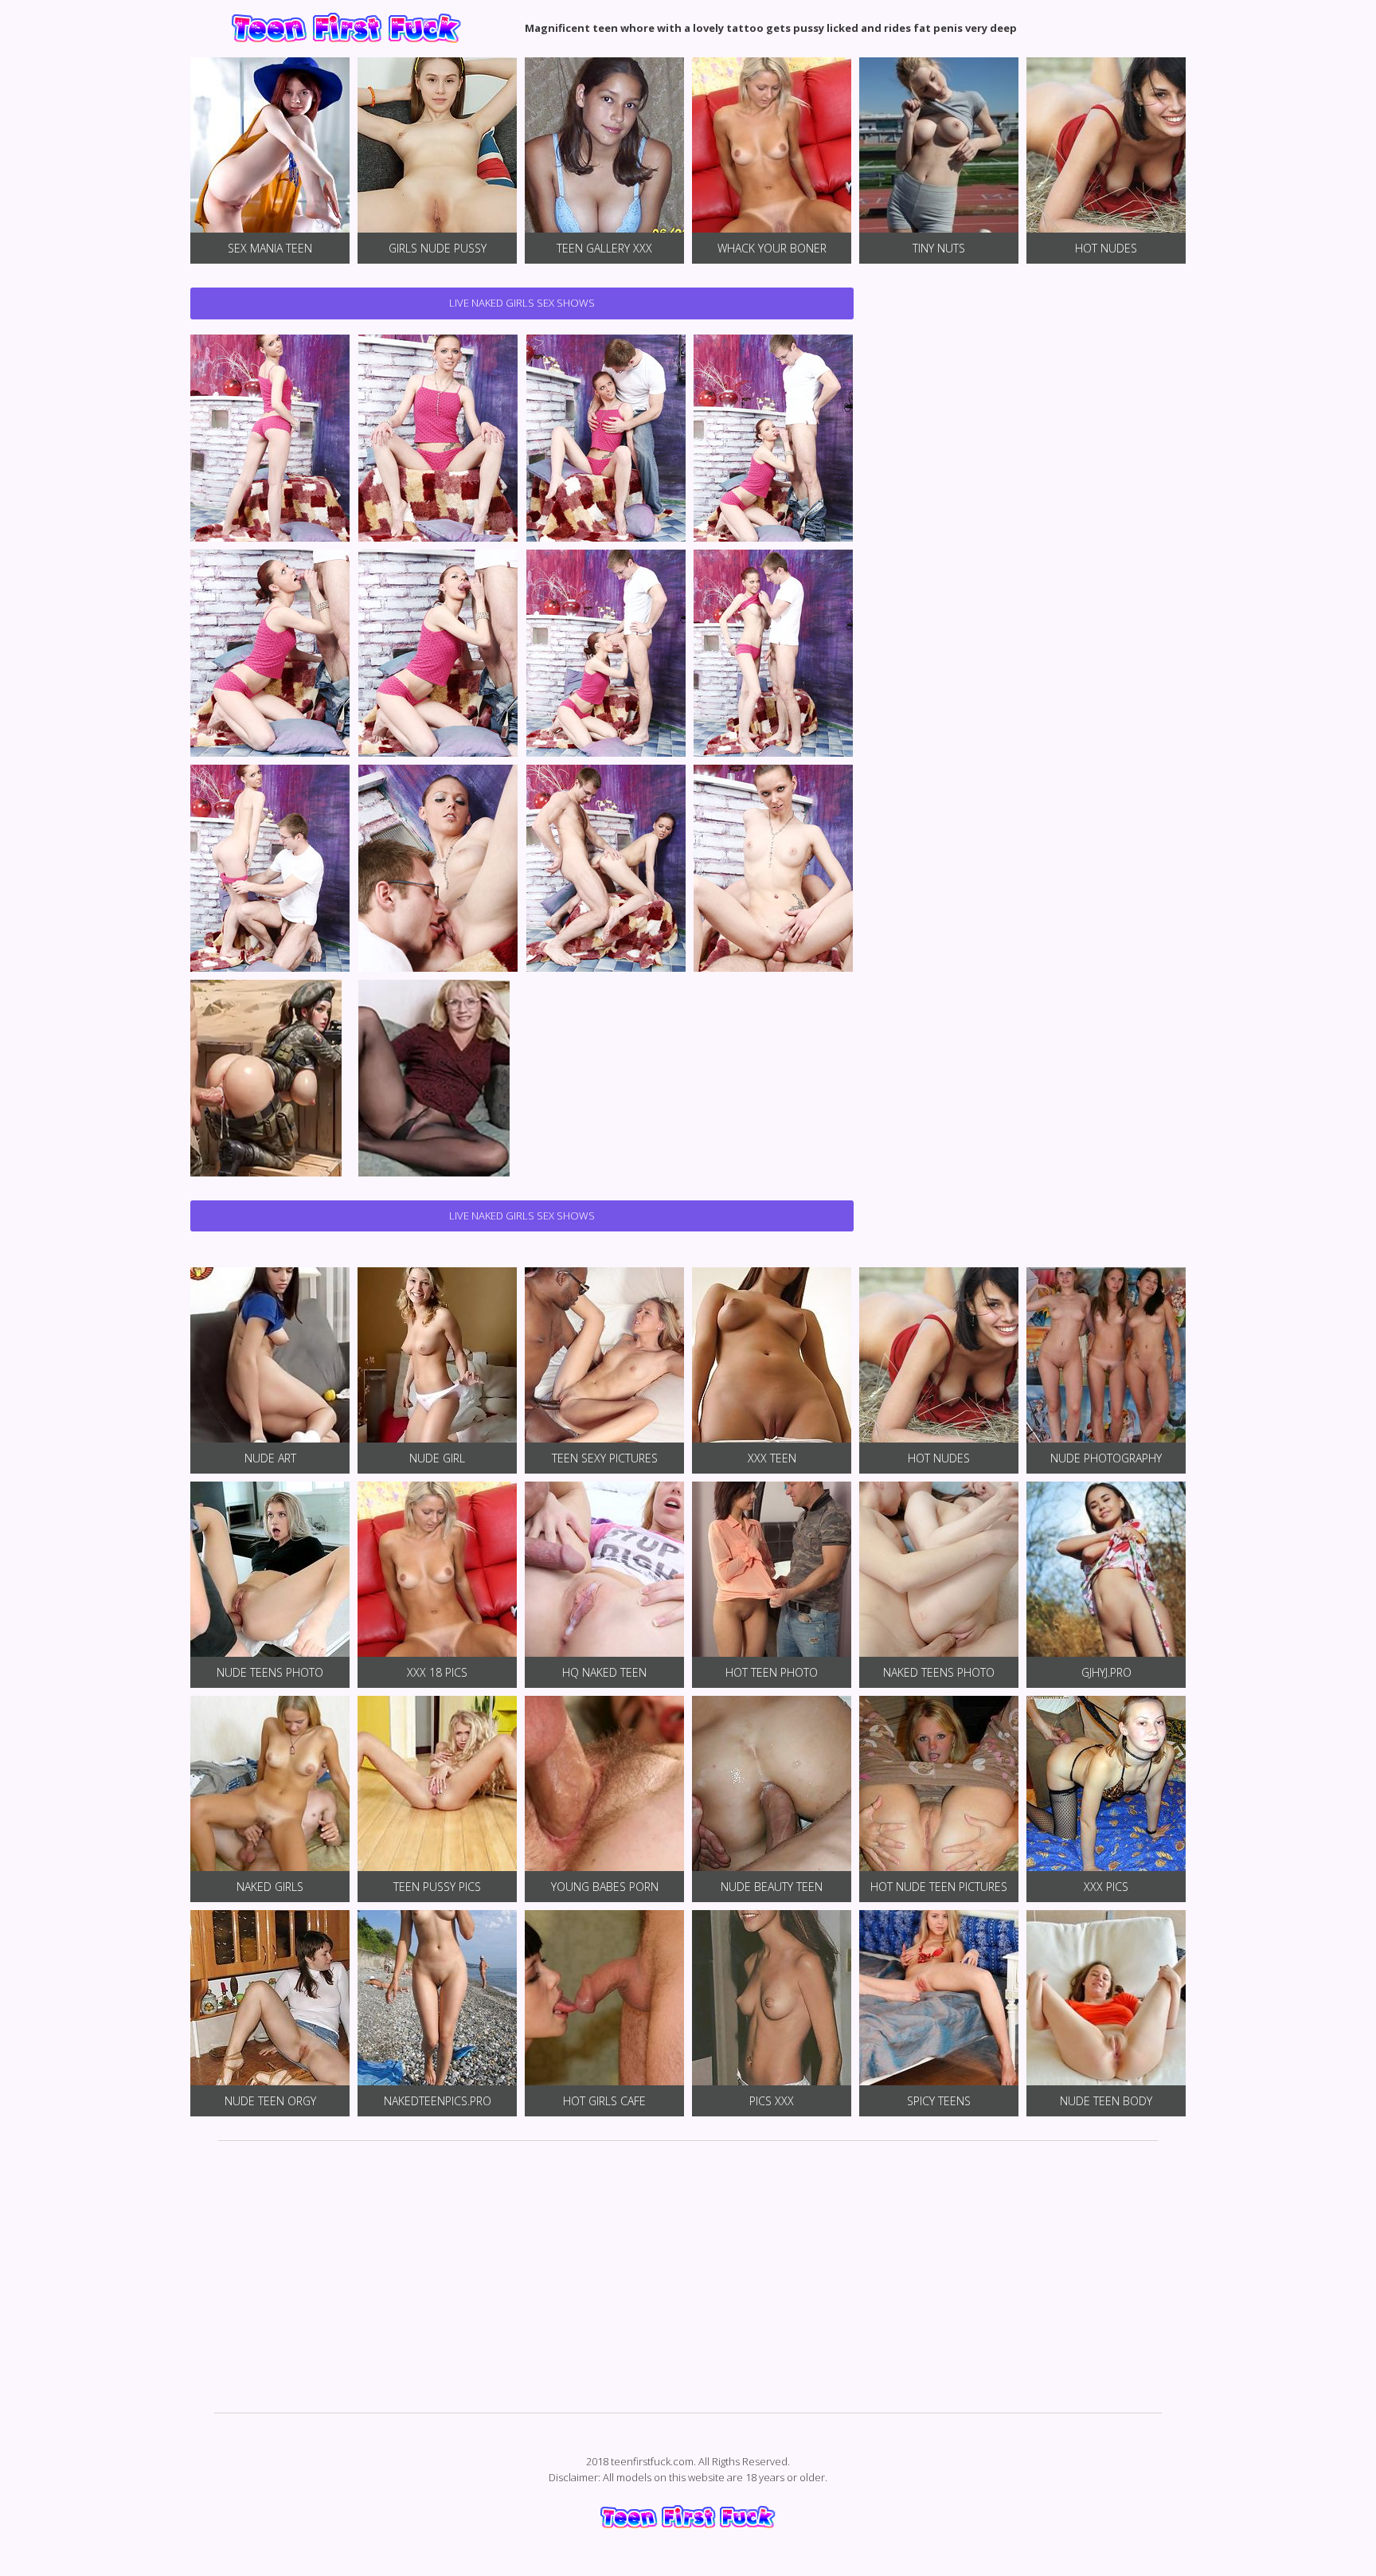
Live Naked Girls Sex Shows (522, 303)
